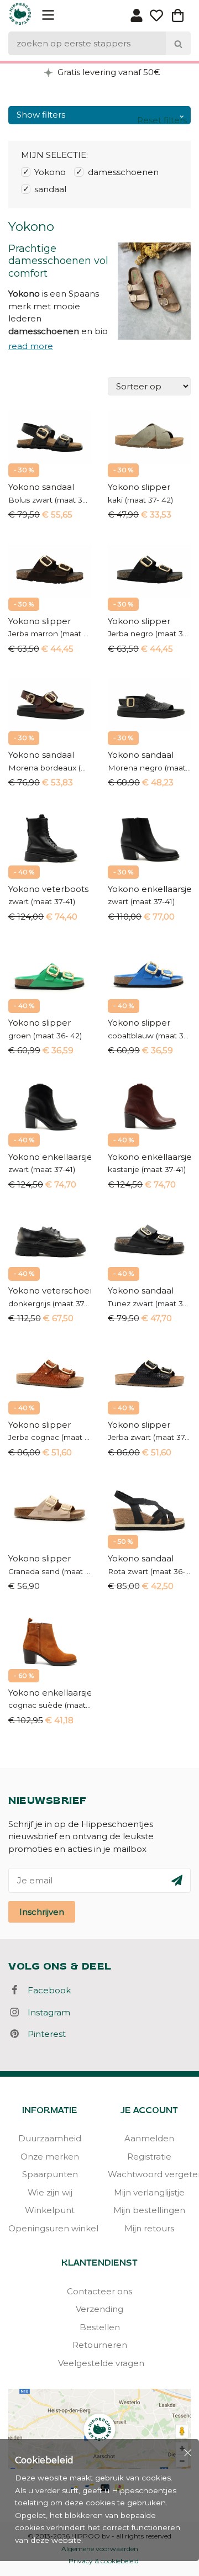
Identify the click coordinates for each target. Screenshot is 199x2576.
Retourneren (100, 2345)
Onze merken (50, 2157)
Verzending (99, 2309)
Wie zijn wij (50, 2192)
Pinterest (43, 2034)
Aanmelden (149, 2138)
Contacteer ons (99, 2291)
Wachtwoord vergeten (149, 2174)
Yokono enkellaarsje (149, 889)
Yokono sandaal (41, 487)
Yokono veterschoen (50, 1290)
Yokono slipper (139, 487)
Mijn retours (149, 2228)
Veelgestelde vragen (99, 2363)
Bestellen (100, 2327)
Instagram (46, 2012)
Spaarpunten (50, 2174)
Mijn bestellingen (149, 2210)
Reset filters (162, 120)
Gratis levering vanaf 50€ (108, 72)
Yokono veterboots (48, 889)
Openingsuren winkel (50, 2228)
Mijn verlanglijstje (149, 2192)
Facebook (46, 1990)
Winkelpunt (50, 2210)
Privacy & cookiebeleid (104, 2561)
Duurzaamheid (50, 2138)
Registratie (149, 2157)
